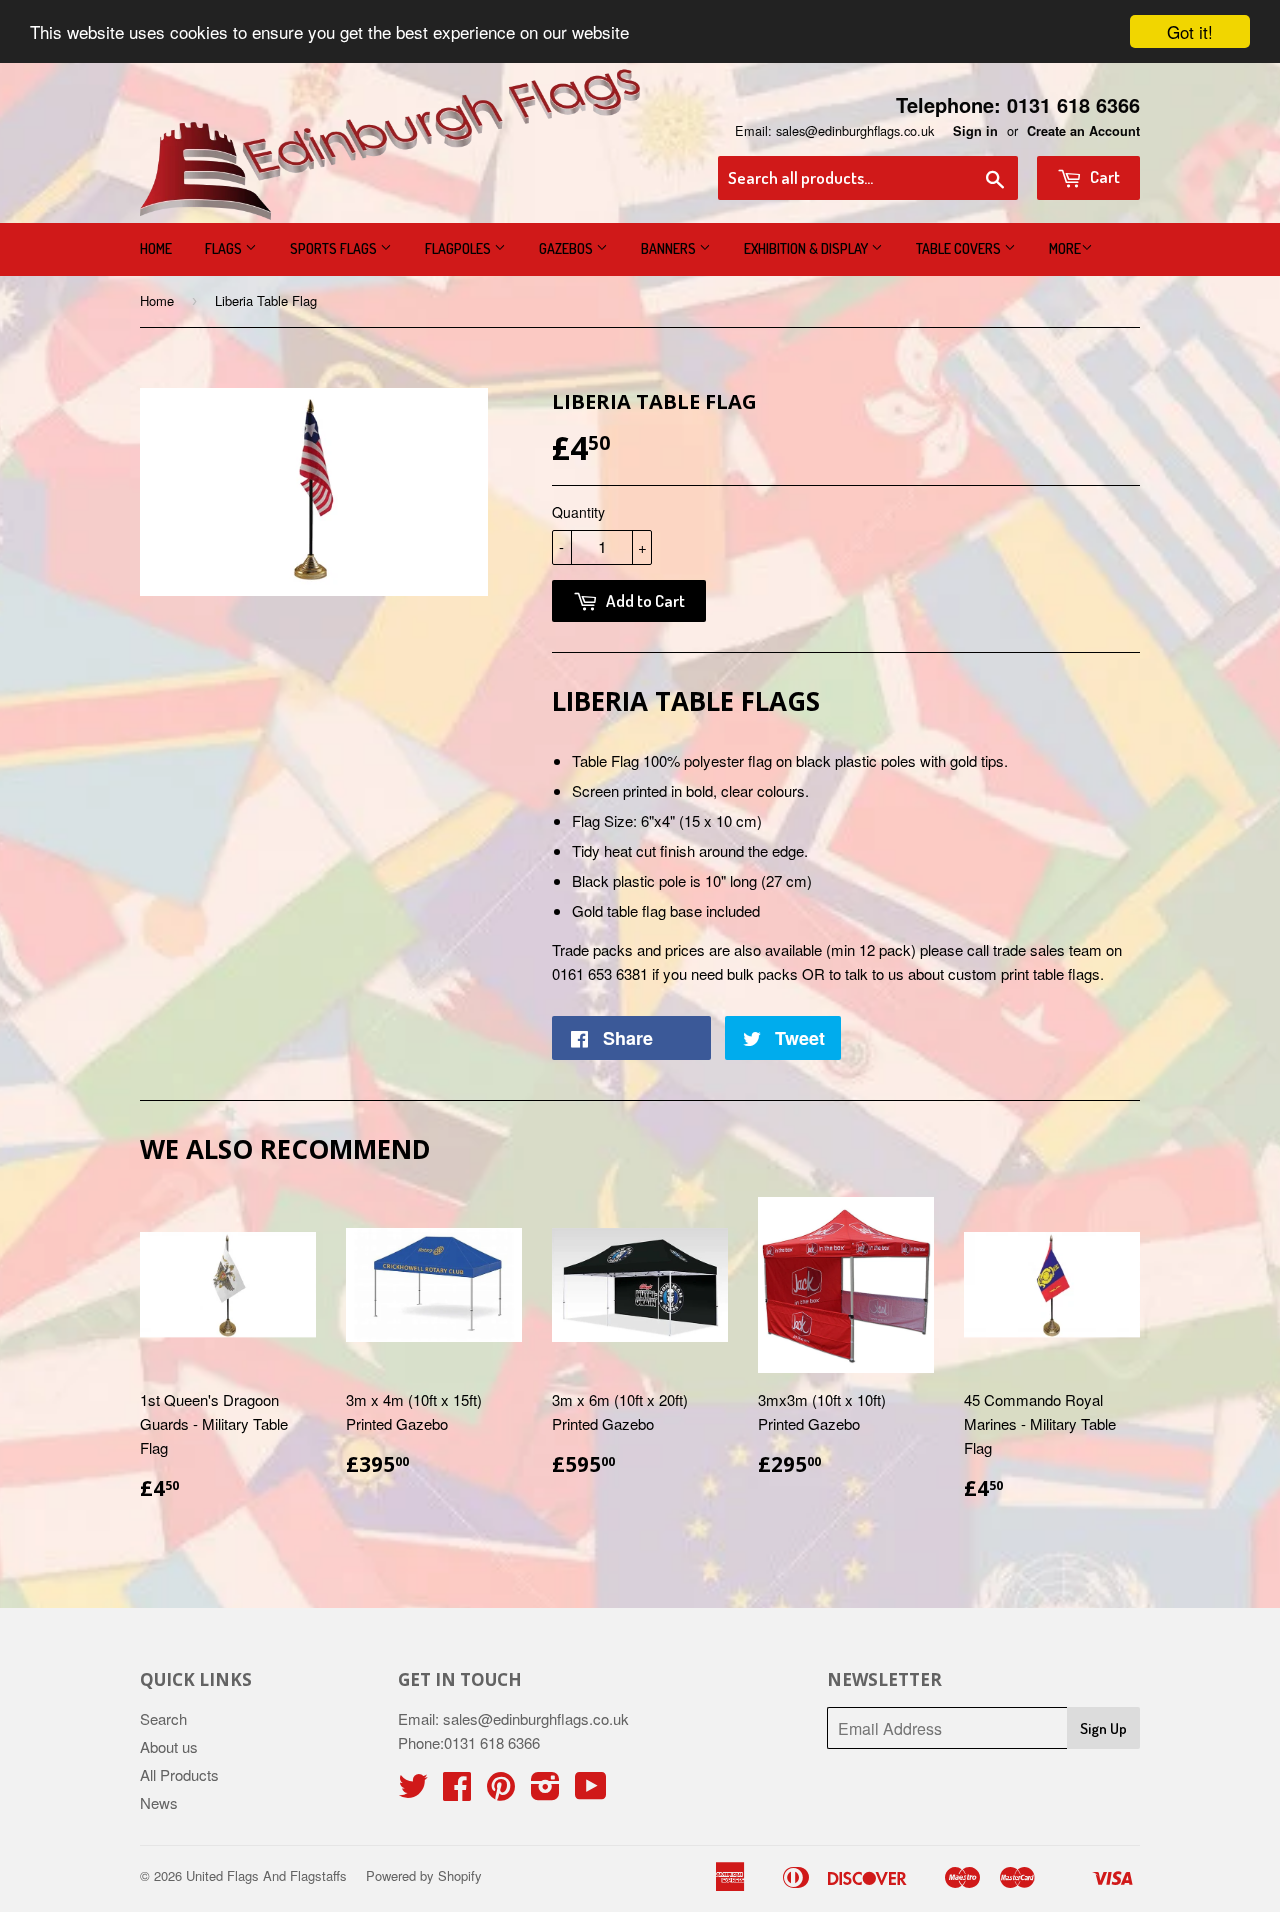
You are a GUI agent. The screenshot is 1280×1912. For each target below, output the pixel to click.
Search (163, 1718)
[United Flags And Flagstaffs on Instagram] (545, 1791)
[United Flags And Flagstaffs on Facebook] (457, 1791)
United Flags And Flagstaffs (266, 1875)
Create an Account (1083, 131)
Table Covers (960, 248)
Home (156, 248)
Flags (225, 248)
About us (169, 1746)
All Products (179, 1774)
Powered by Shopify (424, 1875)
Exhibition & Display (807, 248)
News (159, 1802)
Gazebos (567, 248)
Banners (670, 248)
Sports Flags (335, 248)
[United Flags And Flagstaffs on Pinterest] (501, 1791)
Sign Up (1103, 1728)
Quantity (578, 512)
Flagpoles (459, 248)
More (1065, 248)
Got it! (1190, 31)
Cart (1103, 176)
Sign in (975, 131)
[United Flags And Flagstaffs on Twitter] (413, 1791)
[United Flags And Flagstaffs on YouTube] (591, 1791)
